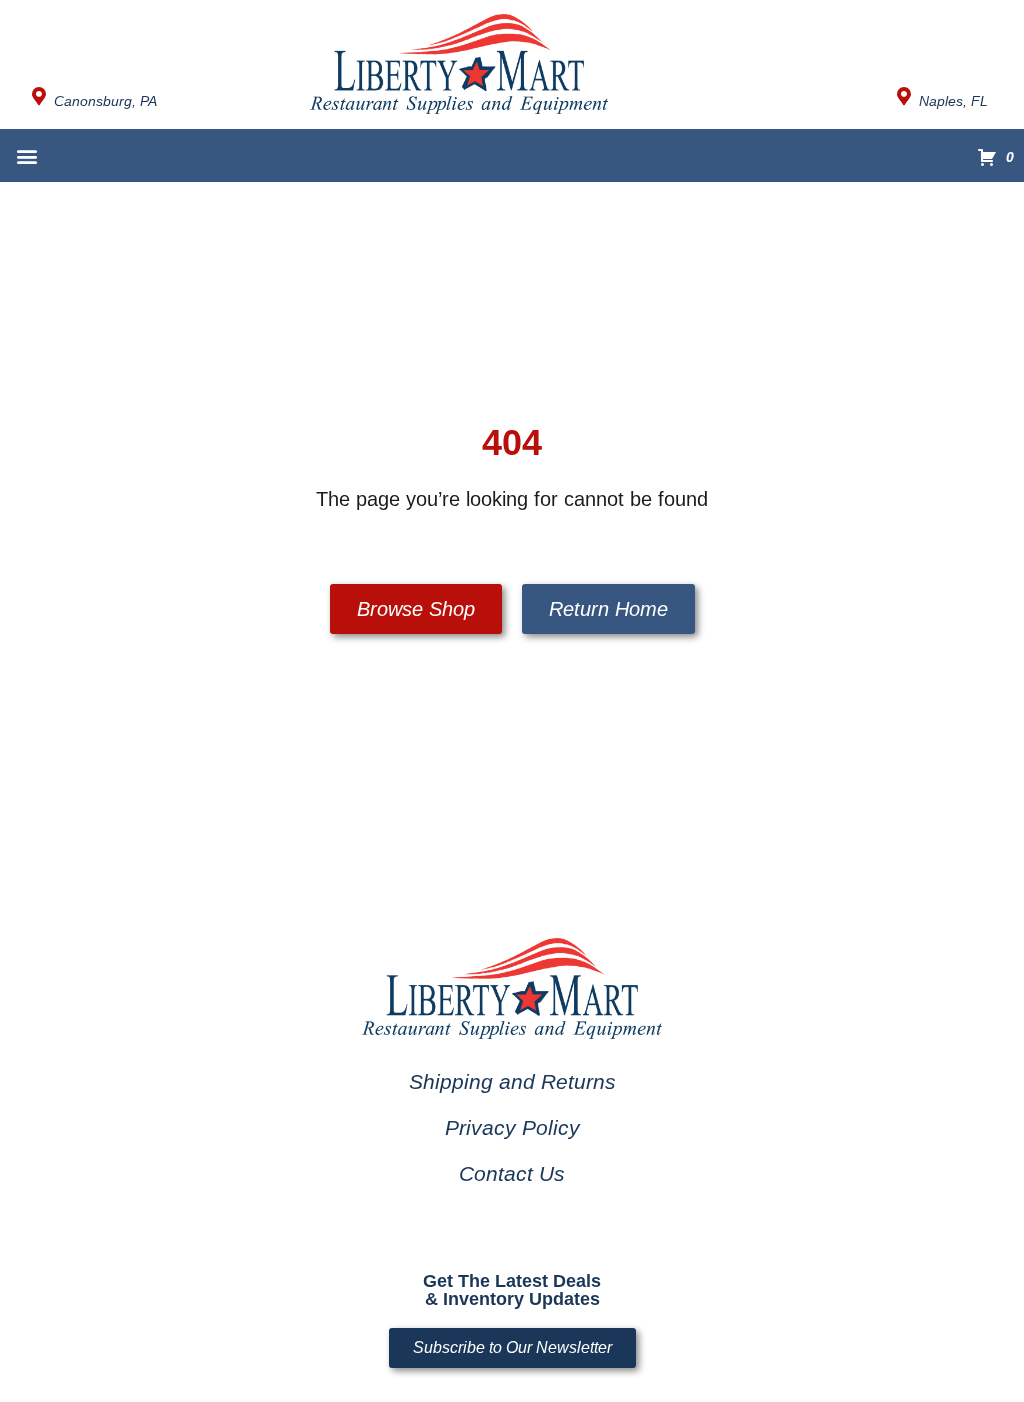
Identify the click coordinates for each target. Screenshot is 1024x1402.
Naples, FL (953, 101)
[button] (26, 155)
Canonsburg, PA (105, 101)
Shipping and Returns (512, 1081)
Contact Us (512, 1173)
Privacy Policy (512, 1127)
